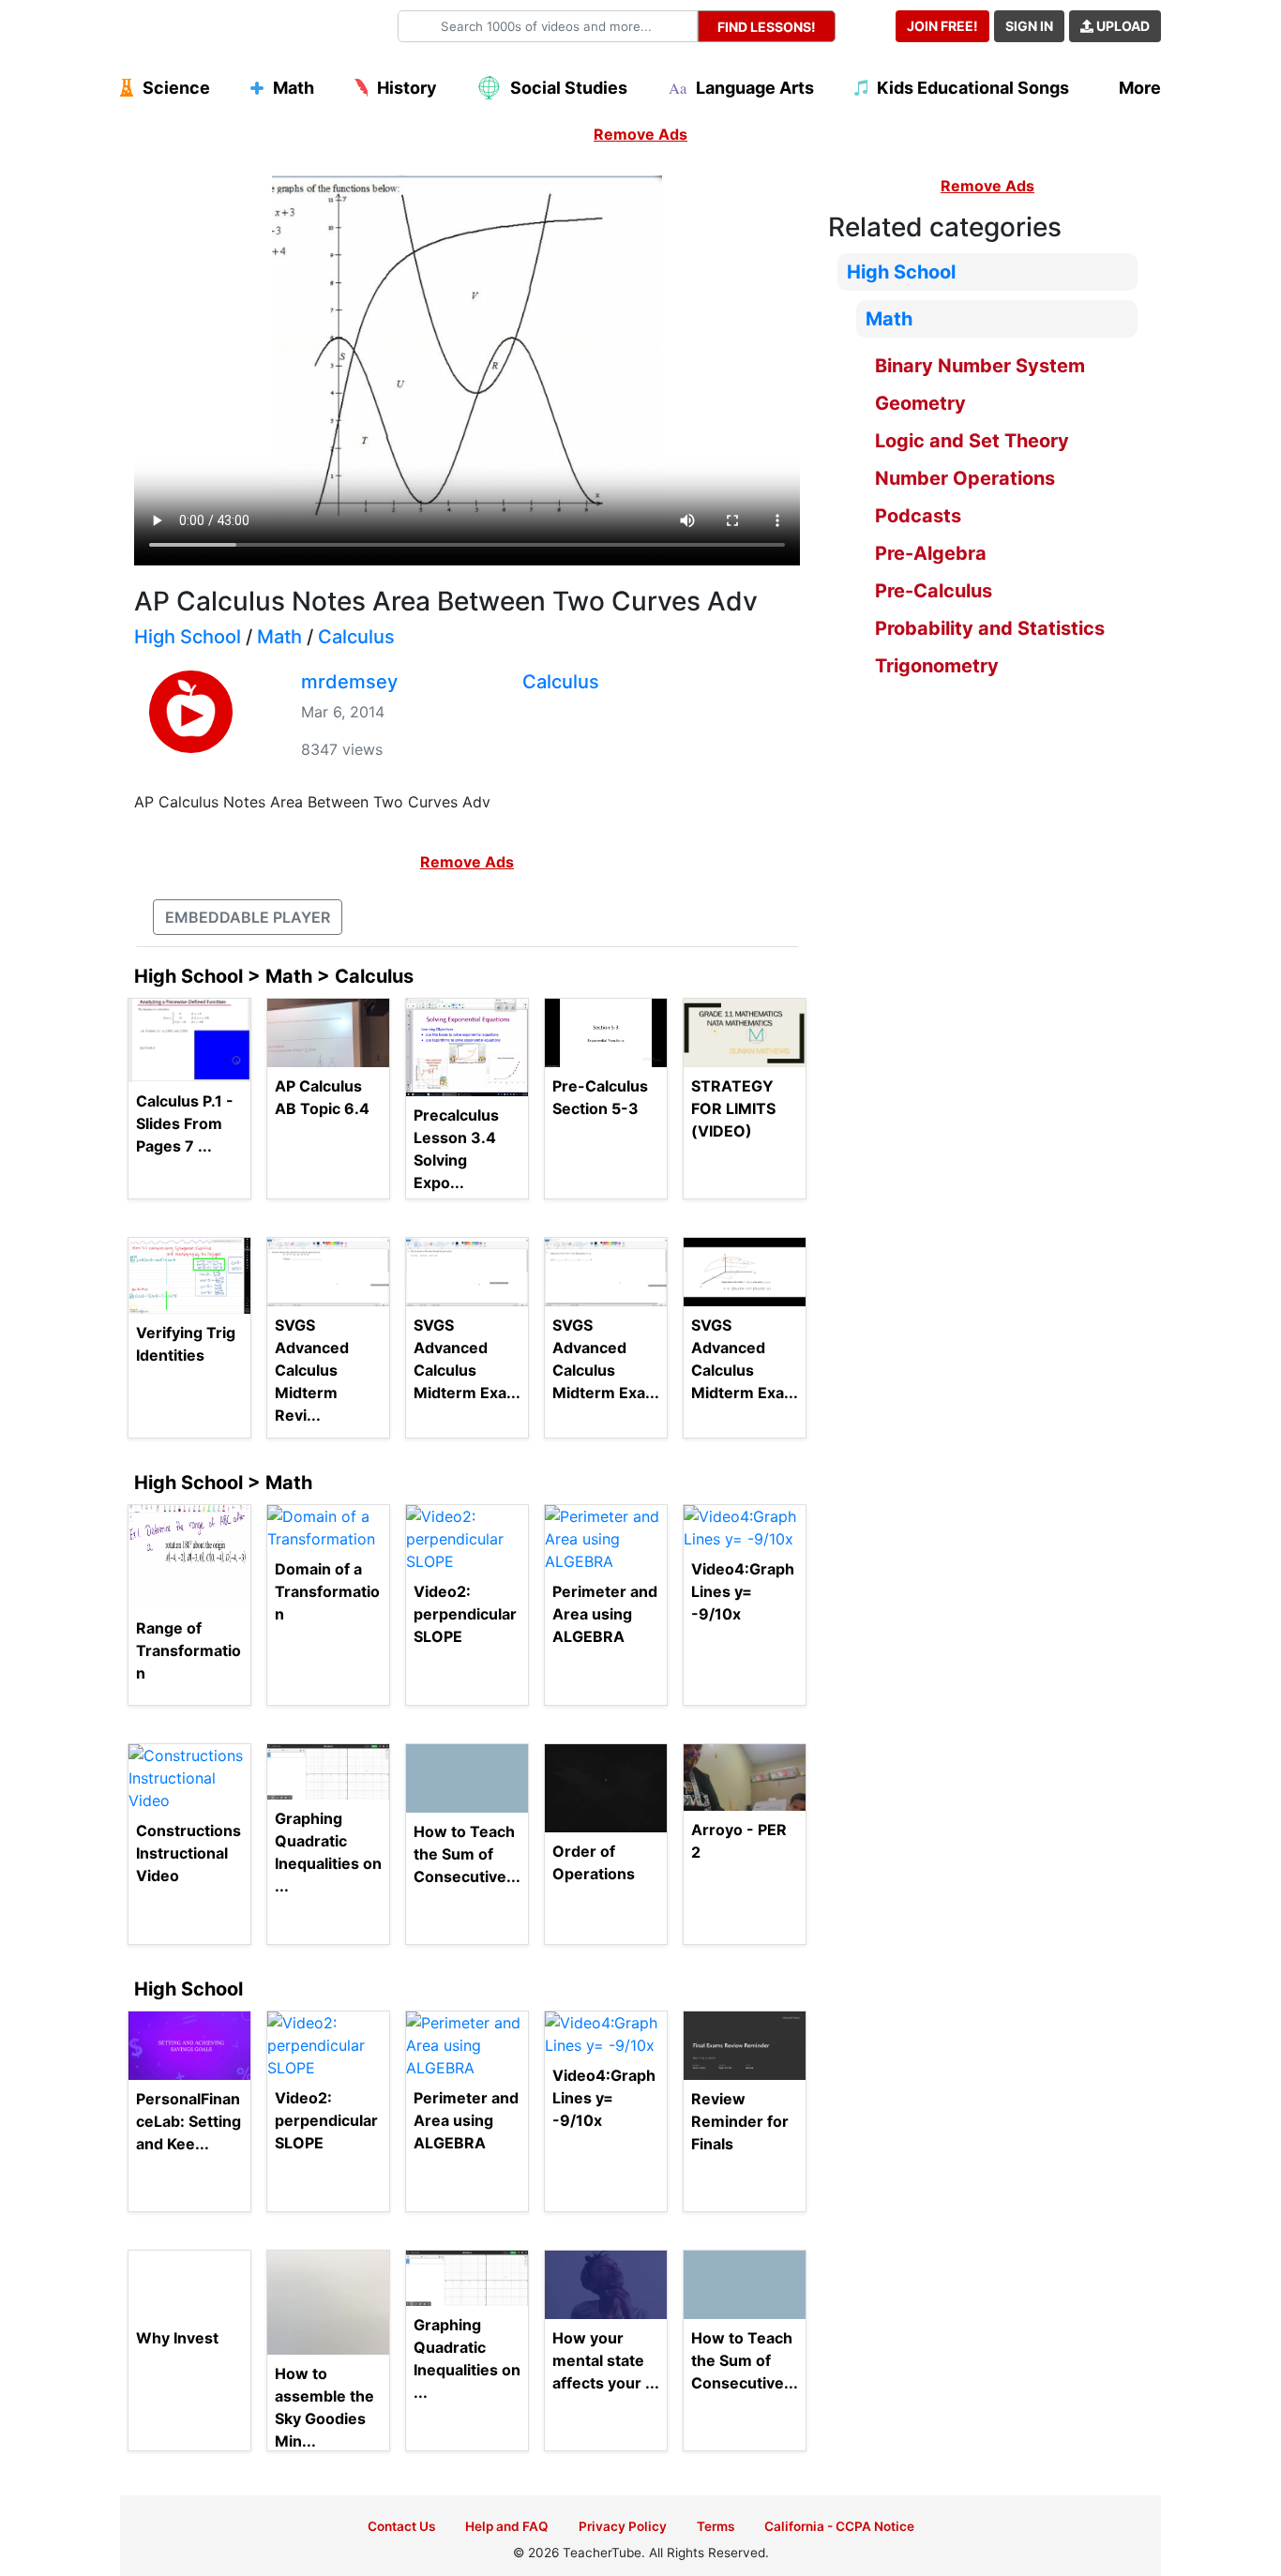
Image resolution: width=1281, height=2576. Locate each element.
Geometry (920, 403)
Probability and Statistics (990, 628)
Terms (716, 2526)
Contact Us (401, 2526)
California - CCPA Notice (839, 2526)
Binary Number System (980, 366)
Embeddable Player (248, 917)
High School (188, 637)
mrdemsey (349, 682)
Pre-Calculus (934, 591)
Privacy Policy (623, 2526)
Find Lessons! (767, 27)
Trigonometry (937, 666)
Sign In (1029, 26)
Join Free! (942, 26)
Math (279, 637)
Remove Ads (640, 134)
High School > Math (223, 1483)
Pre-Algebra (931, 553)
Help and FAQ (507, 2526)
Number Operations (965, 478)
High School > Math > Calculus (274, 976)
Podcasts (918, 516)
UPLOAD (1122, 26)
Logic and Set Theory (972, 441)
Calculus (356, 637)
